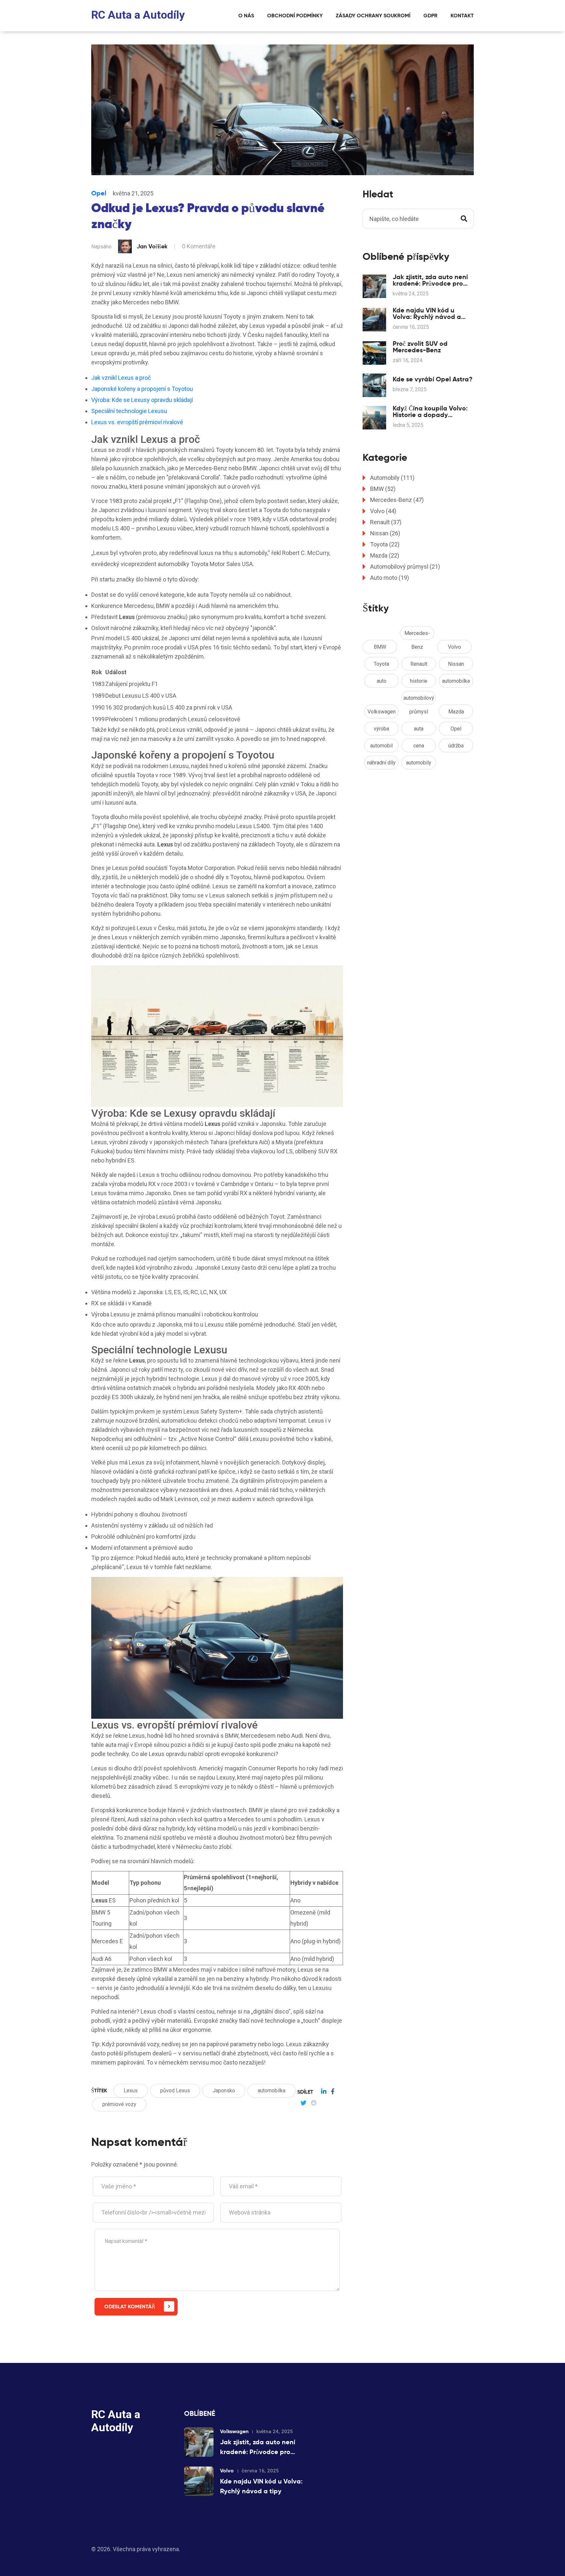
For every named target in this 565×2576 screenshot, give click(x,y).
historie (419, 681)
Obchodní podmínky (295, 16)
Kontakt (462, 16)
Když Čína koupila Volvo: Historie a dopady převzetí (430, 411)
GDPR (430, 16)
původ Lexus (175, 2091)
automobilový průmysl (419, 700)
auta (419, 729)
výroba (381, 729)
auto (382, 681)
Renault (386, 522)
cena (419, 746)
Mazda (385, 555)
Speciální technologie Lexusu (129, 411)
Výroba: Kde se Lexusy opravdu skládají (142, 400)
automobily (419, 763)
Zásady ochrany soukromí (373, 16)
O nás (246, 16)
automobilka (272, 2091)
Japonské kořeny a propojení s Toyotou (142, 389)
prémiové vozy (119, 2104)
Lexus (131, 2091)
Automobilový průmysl (405, 567)
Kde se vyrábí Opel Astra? (433, 379)
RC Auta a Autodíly (138, 15)
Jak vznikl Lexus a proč (121, 378)
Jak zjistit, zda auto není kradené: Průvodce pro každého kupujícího (430, 280)
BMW (383, 489)
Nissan (385, 533)
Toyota (385, 544)
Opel (99, 193)
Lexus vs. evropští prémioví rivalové (137, 422)
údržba (456, 746)
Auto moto (390, 578)
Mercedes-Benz (397, 500)
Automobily (392, 478)
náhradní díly (381, 763)
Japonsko (224, 2091)
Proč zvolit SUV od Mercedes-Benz (420, 347)
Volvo (383, 511)
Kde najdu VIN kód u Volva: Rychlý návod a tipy (427, 313)
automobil (381, 746)
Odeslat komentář (130, 2307)
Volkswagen (382, 712)
